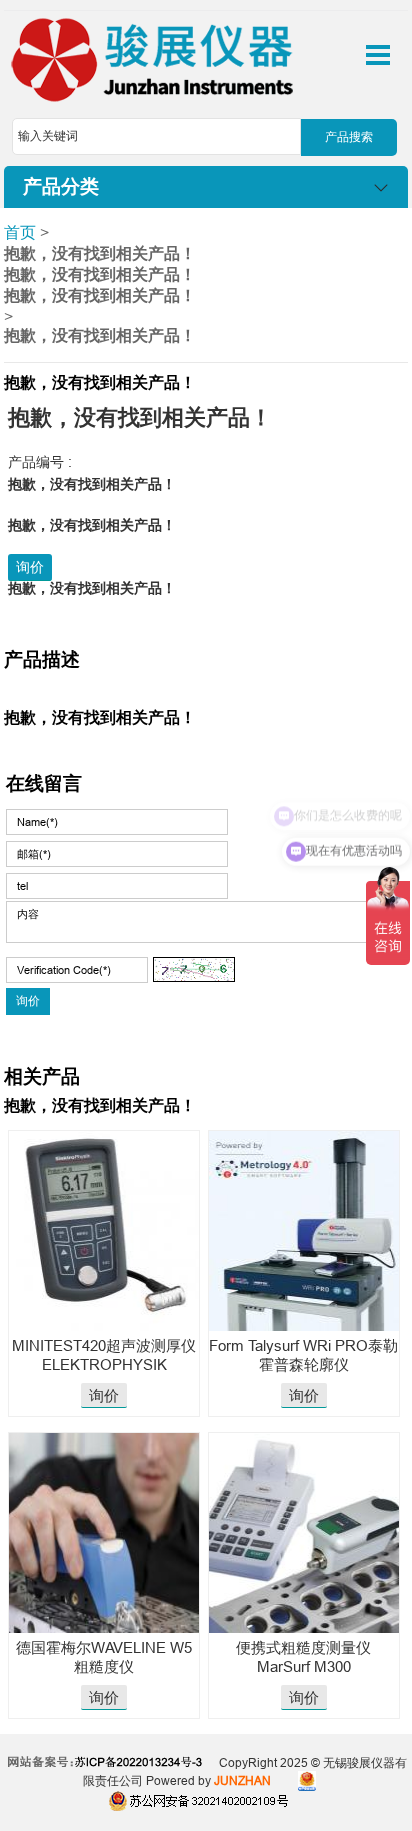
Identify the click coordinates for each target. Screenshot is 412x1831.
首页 (20, 232)
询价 (30, 567)
